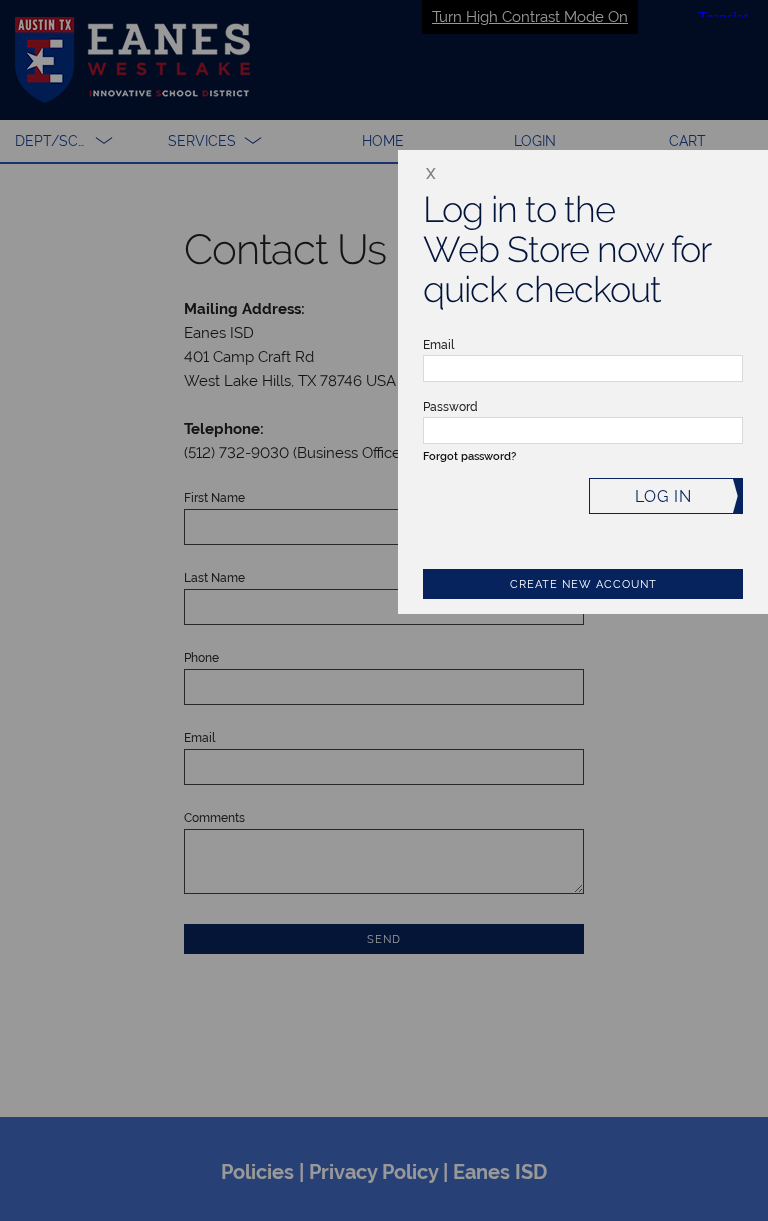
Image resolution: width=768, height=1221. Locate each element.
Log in (663, 496)
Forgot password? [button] (469, 456)
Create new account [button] (583, 584)
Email (438, 345)
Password (450, 407)
